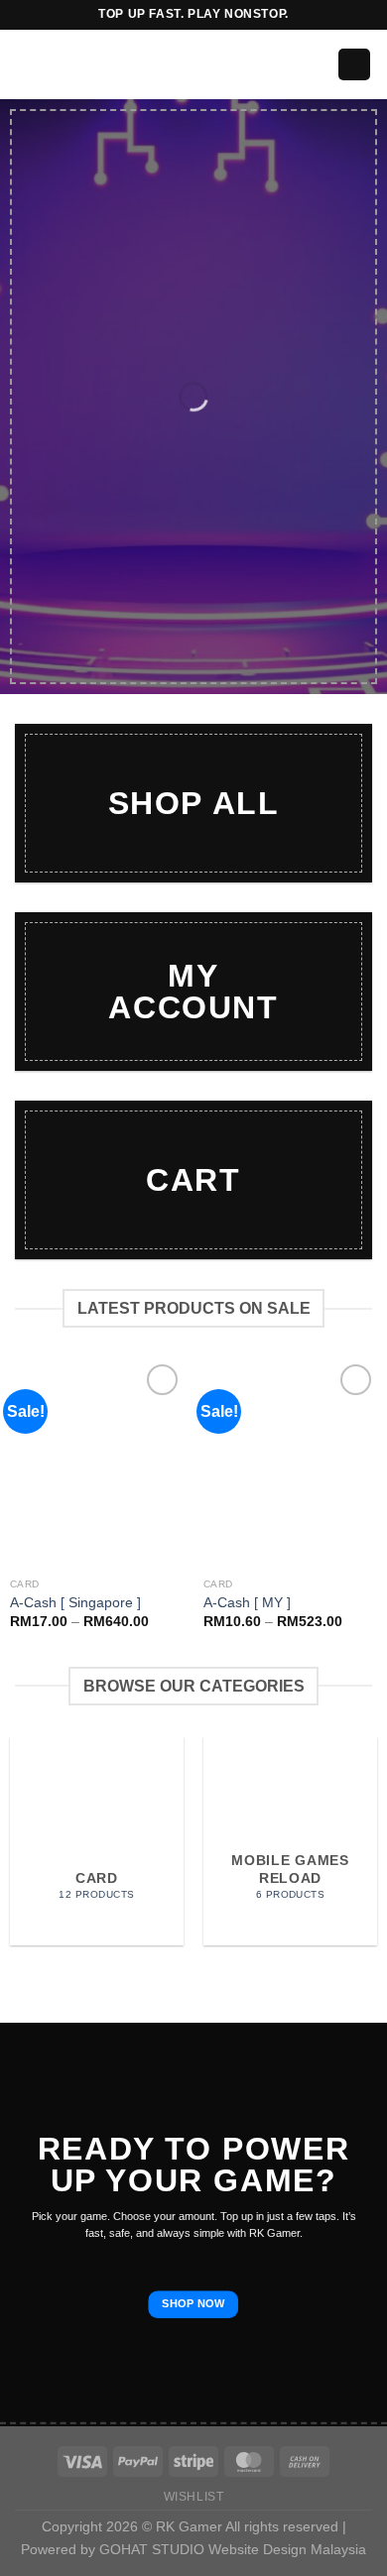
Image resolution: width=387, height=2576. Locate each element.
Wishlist (194, 2497)
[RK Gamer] (193, 64)
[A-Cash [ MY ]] (290, 1464)
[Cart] (354, 65)
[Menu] (27, 64)
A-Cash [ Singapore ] (75, 1603)
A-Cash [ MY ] (247, 1603)
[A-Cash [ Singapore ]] (97, 1464)
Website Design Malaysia (287, 2549)
